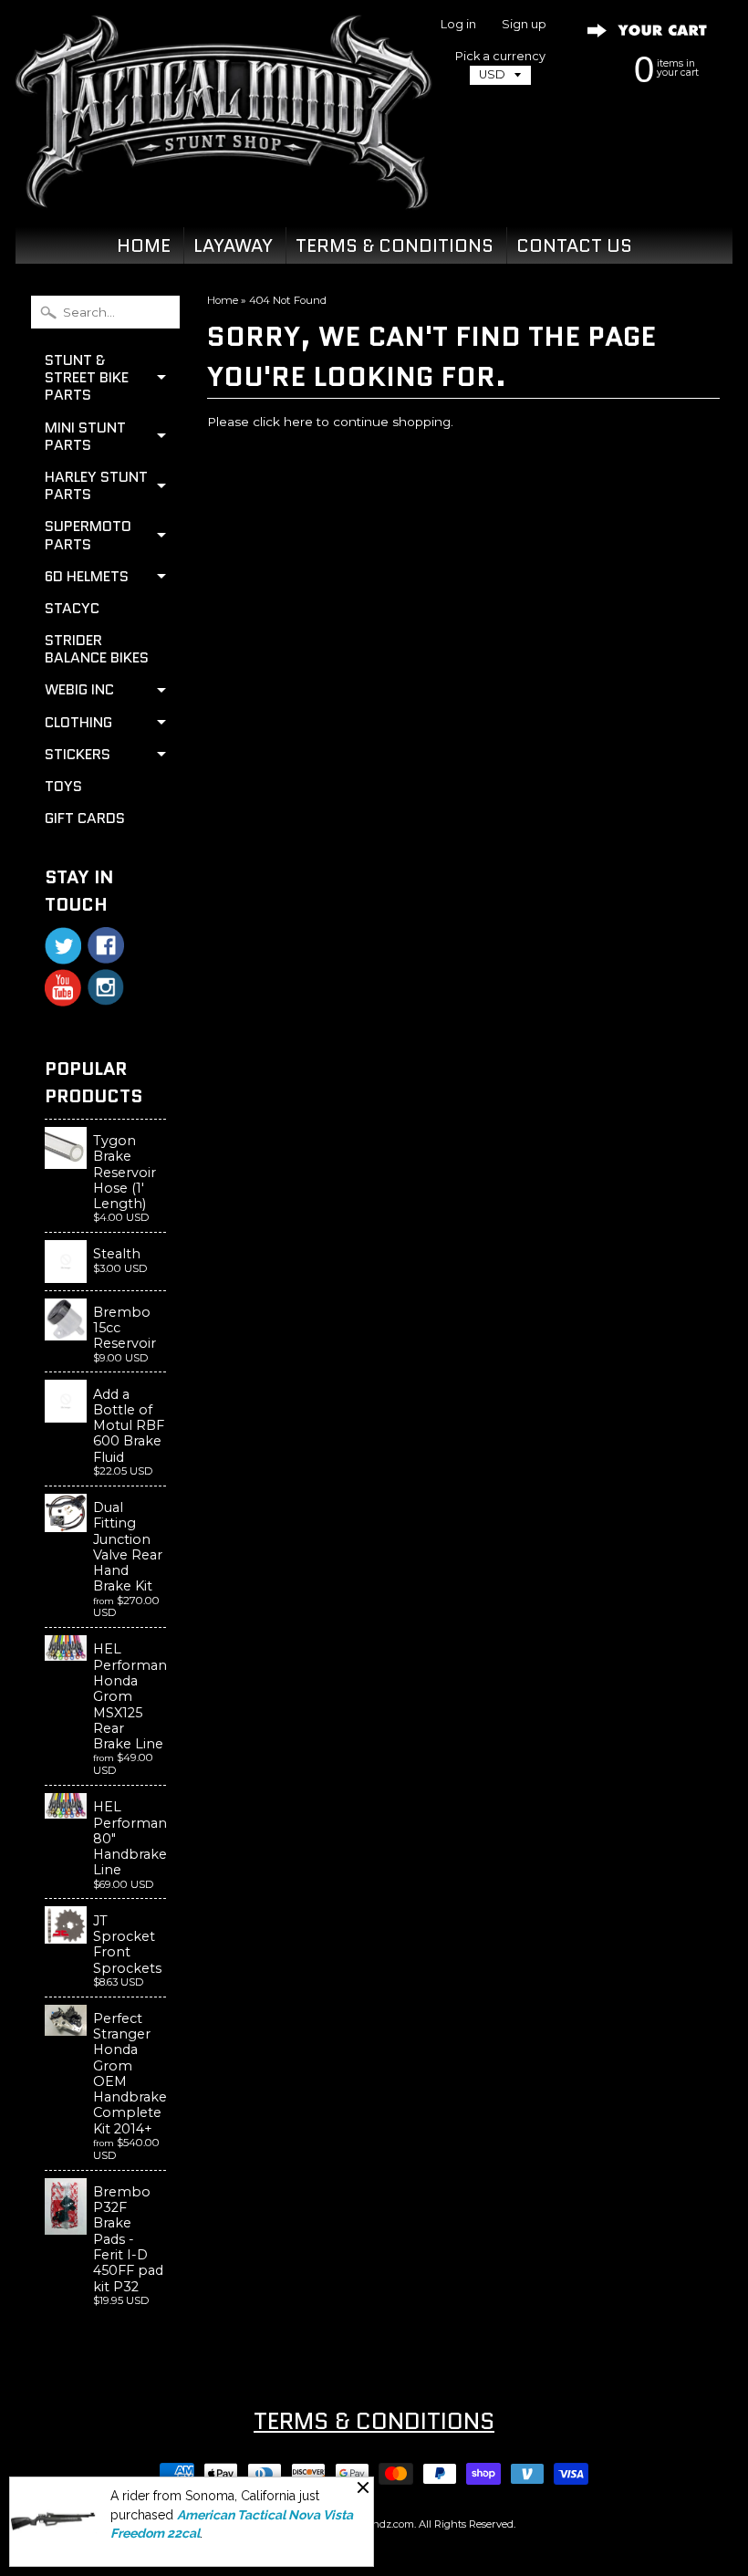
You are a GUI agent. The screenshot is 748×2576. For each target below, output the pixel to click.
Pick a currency (500, 56)
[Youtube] (63, 988)
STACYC (72, 608)
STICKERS (78, 754)
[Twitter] (63, 946)
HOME (144, 245)
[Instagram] (106, 987)
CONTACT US (574, 245)
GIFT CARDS (85, 818)
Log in (458, 25)
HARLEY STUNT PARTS (96, 485)
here (298, 422)
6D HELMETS (87, 576)
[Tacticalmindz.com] (223, 187)
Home (223, 300)
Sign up (524, 25)
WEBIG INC (79, 689)
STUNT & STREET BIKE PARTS (87, 377)
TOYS (63, 786)
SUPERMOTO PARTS (88, 535)
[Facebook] (106, 945)
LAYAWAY (233, 245)
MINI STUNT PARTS (85, 436)
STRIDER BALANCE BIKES (97, 649)
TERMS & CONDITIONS (395, 245)
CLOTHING (78, 722)
